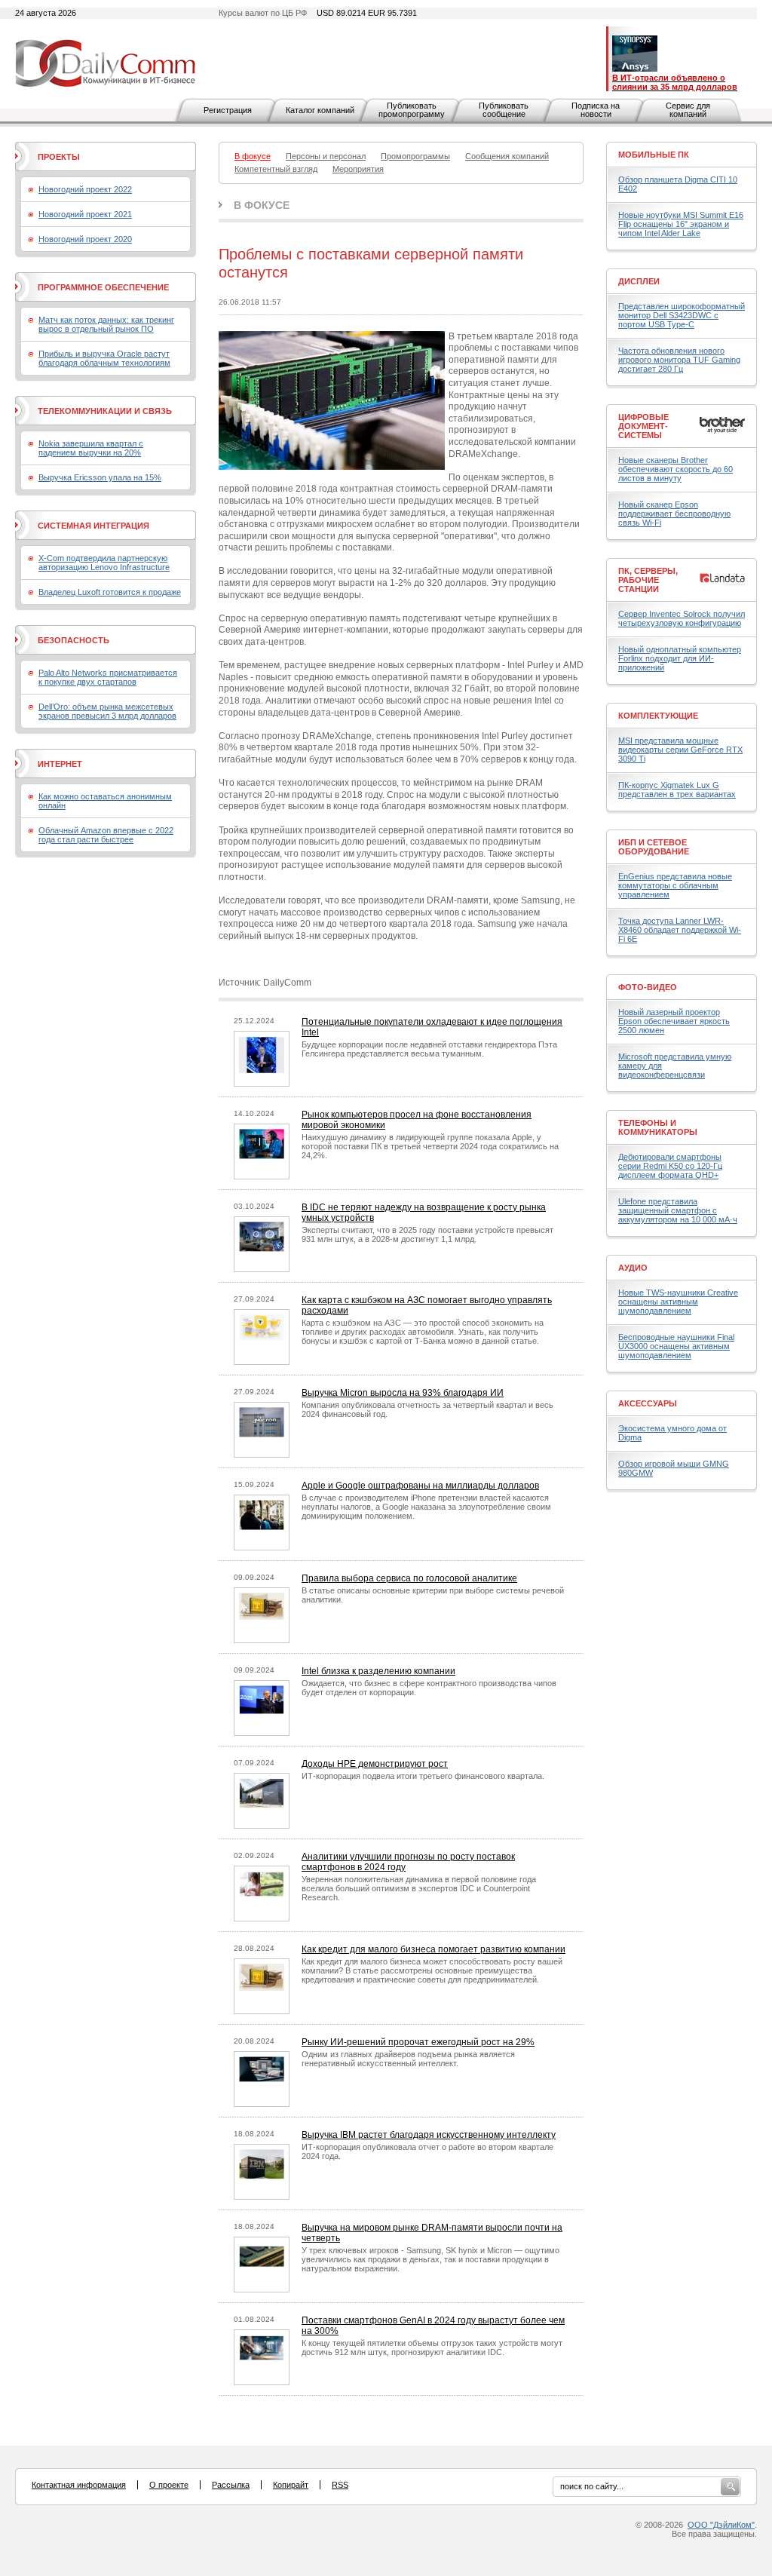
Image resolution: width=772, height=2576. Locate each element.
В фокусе (262, 205)
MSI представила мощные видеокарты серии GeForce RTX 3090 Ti (680, 750)
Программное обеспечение (103, 287)
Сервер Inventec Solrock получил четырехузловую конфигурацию (682, 618)
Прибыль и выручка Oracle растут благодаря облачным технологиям (104, 358)
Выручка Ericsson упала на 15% (100, 477)
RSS (340, 2485)
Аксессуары (648, 1403)
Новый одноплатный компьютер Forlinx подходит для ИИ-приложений (680, 658)
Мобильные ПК (654, 155)
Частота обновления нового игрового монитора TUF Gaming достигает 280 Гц (679, 360)
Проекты (59, 157)
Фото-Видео (648, 987)
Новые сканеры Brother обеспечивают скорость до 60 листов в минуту (675, 469)
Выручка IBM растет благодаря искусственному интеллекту (429, 2135)
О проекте (169, 2485)
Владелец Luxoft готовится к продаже (110, 592)
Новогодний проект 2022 (85, 189)
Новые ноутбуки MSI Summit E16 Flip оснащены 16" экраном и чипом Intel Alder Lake (681, 224)
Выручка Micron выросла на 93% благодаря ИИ (403, 1393)
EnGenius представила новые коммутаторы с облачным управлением (675, 885)
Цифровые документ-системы (643, 426)
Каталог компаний (320, 110)
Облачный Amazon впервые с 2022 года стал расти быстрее (106, 835)
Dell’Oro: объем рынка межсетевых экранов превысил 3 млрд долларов (107, 711)
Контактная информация (79, 2485)
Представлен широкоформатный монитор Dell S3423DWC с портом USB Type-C (682, 315)
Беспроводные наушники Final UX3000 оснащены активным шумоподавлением (676, 1346)
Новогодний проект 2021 (85, 214)
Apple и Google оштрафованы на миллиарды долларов (420, 1486)
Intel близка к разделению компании (378, 1671)
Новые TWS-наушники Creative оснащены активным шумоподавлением (678, 1302)
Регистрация (228, 110)
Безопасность (74, 640)
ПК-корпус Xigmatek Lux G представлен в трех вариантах (677, 790)
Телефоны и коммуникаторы (658, 1127)
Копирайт (291, 2485)
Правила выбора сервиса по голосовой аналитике (409, 1578)
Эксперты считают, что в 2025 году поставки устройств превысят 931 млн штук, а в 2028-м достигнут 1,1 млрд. (427, 1234)
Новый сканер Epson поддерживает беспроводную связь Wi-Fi (674, 514)
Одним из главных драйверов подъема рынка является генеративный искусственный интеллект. (408, 2059)
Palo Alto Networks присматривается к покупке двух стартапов (108, 677)
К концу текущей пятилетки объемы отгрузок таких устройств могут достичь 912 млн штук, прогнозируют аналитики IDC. (432, 2348)
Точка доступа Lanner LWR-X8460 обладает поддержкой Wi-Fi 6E (680, 930)
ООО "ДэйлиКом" (721, 2525)
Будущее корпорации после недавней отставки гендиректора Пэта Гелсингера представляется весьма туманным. (429, 1049)
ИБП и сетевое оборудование (654, 847)
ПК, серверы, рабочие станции (648, 580)
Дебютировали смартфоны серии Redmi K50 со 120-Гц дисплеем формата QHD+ (670, 1166)
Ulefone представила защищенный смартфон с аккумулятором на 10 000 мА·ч (678, 1210)
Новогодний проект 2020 (85, 239)
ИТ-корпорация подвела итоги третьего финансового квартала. (423, 1776)
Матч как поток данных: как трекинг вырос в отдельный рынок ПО (106, 324)
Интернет (60, 764)
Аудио (633, 1268)
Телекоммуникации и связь (105, 411)
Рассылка (231, 2485)
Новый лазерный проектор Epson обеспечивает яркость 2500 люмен (674, 1021)
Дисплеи (639, 281)
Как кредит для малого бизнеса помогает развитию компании (433, 1949)
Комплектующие (658, 716)
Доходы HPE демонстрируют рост (375, 1764)
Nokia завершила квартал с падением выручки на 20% (91, 448)
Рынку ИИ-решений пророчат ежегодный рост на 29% (418, 2042)
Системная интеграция (93, 526)
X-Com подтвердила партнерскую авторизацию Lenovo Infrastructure (104, 563)
